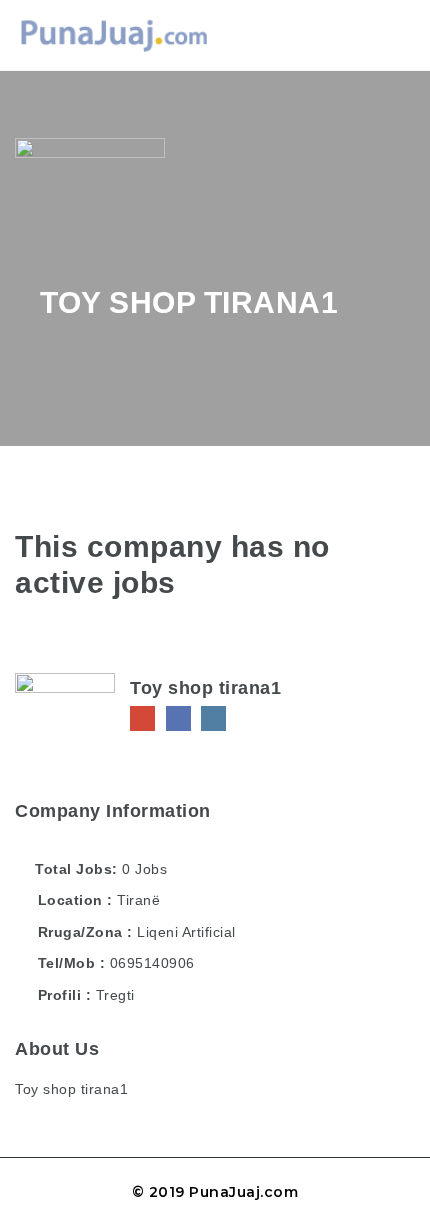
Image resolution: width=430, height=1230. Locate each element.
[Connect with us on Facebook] (178, 718)
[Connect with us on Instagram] (213, 718)
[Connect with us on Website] (142, 718)
